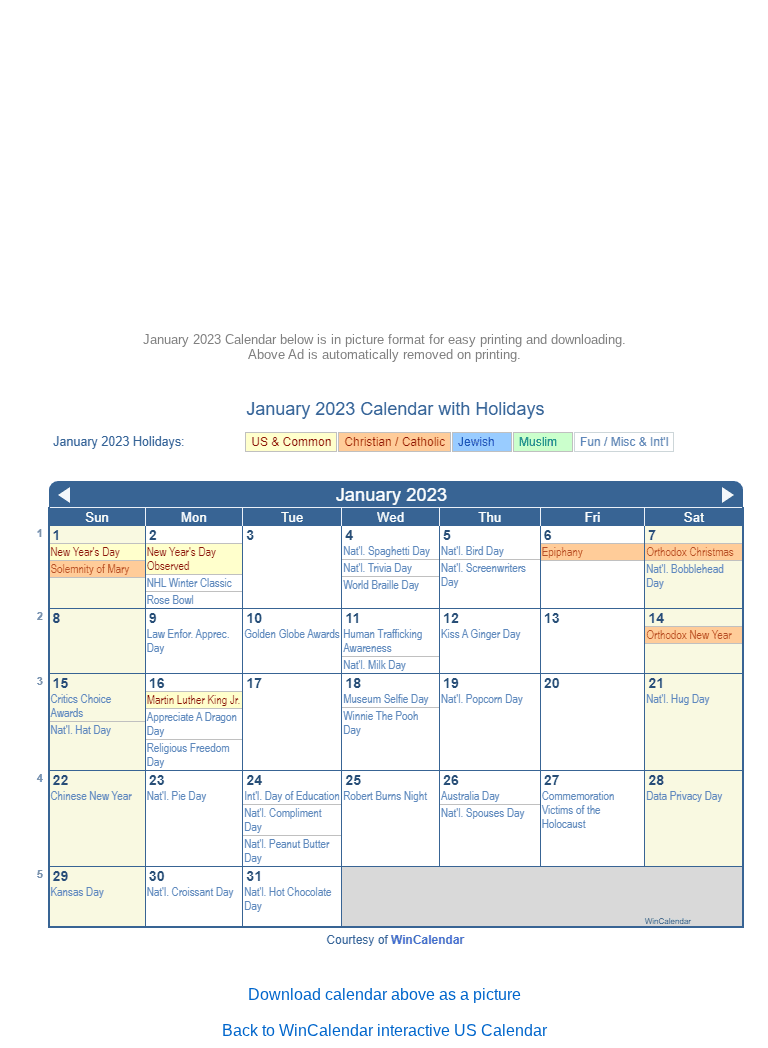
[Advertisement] (384, 172)
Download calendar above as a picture (384, 994)
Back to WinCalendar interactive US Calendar (384, 1030)
